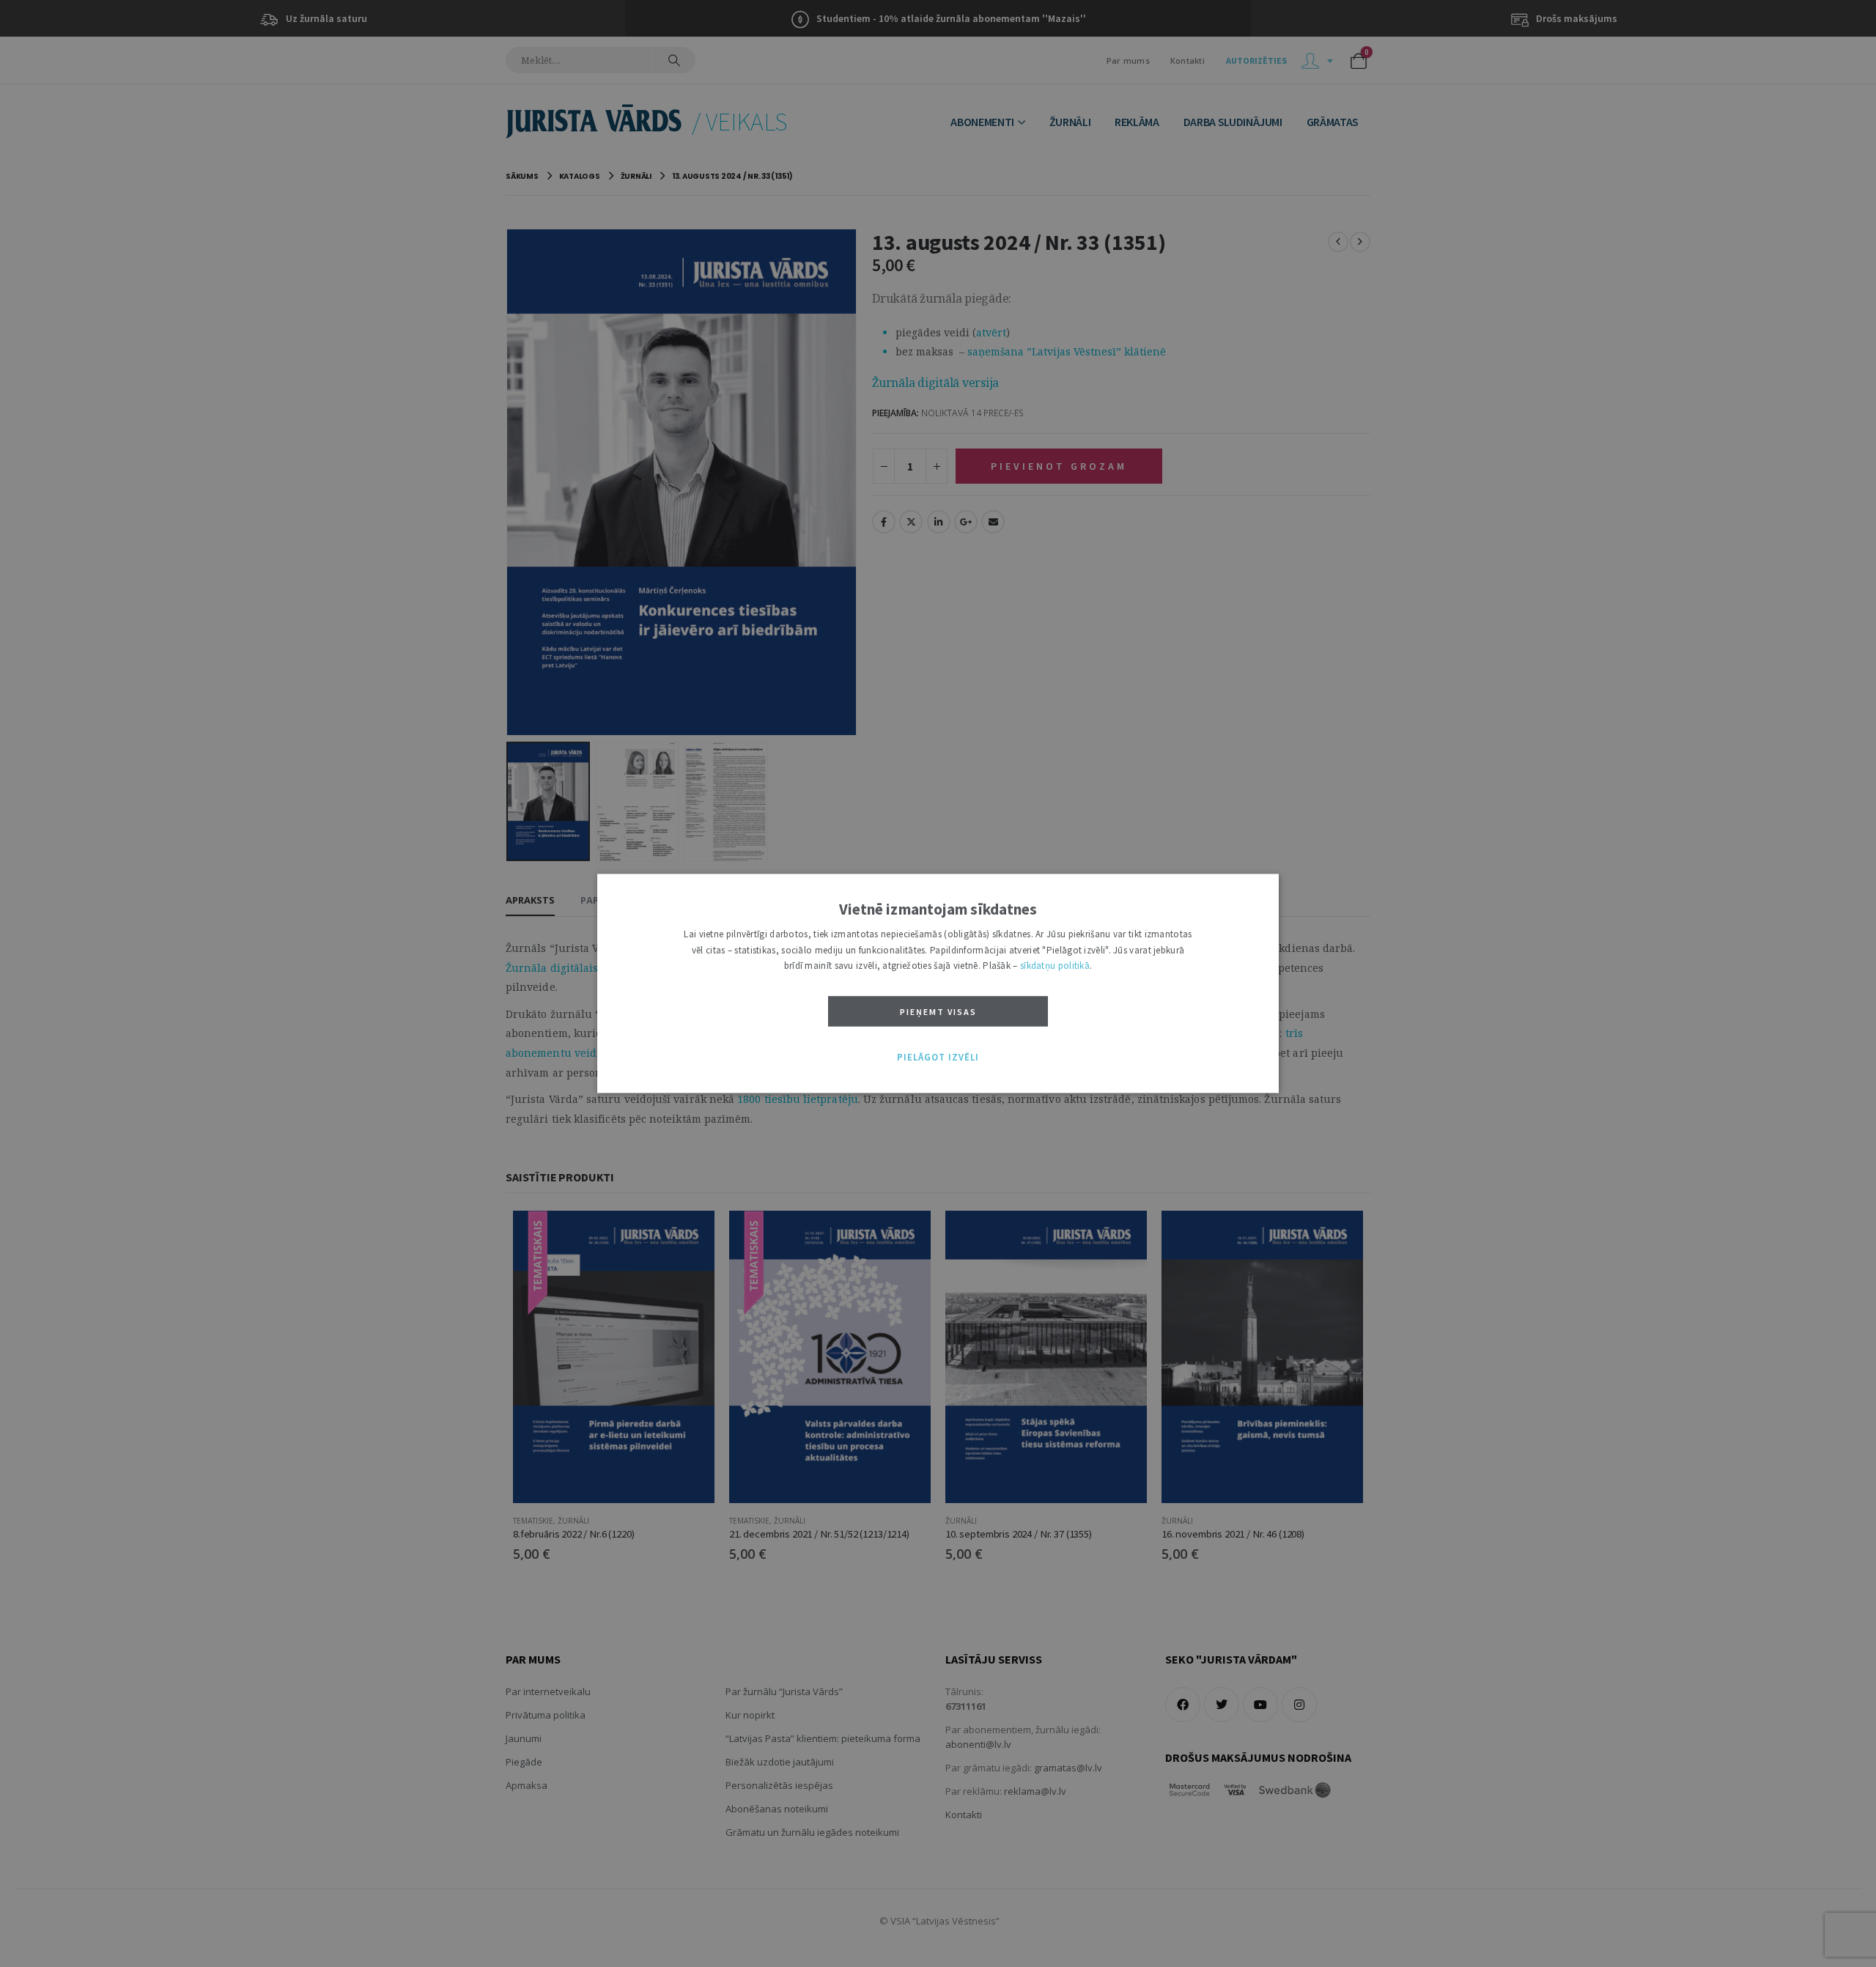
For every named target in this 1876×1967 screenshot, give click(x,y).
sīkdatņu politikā (1055, 966)
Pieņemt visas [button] (938, 1012)
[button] (938, 1058)
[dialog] (938, 983)
